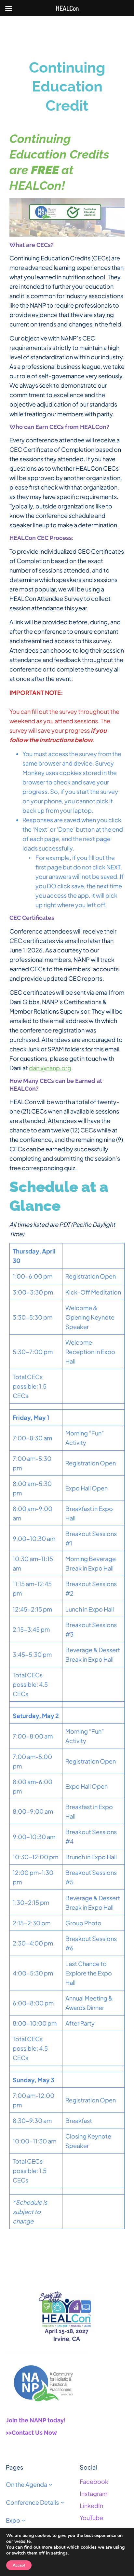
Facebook (94, 2481)
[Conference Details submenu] (62, 2502)
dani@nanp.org (50, 1068)
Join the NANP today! (36, 2420)
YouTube (91, 2518)
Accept (19, 2565)
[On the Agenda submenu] (51, 2484)
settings (59, 2553)
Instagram (94, 2493)
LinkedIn (91, 2506)
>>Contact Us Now (31, 2433)
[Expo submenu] (24, 2520)
